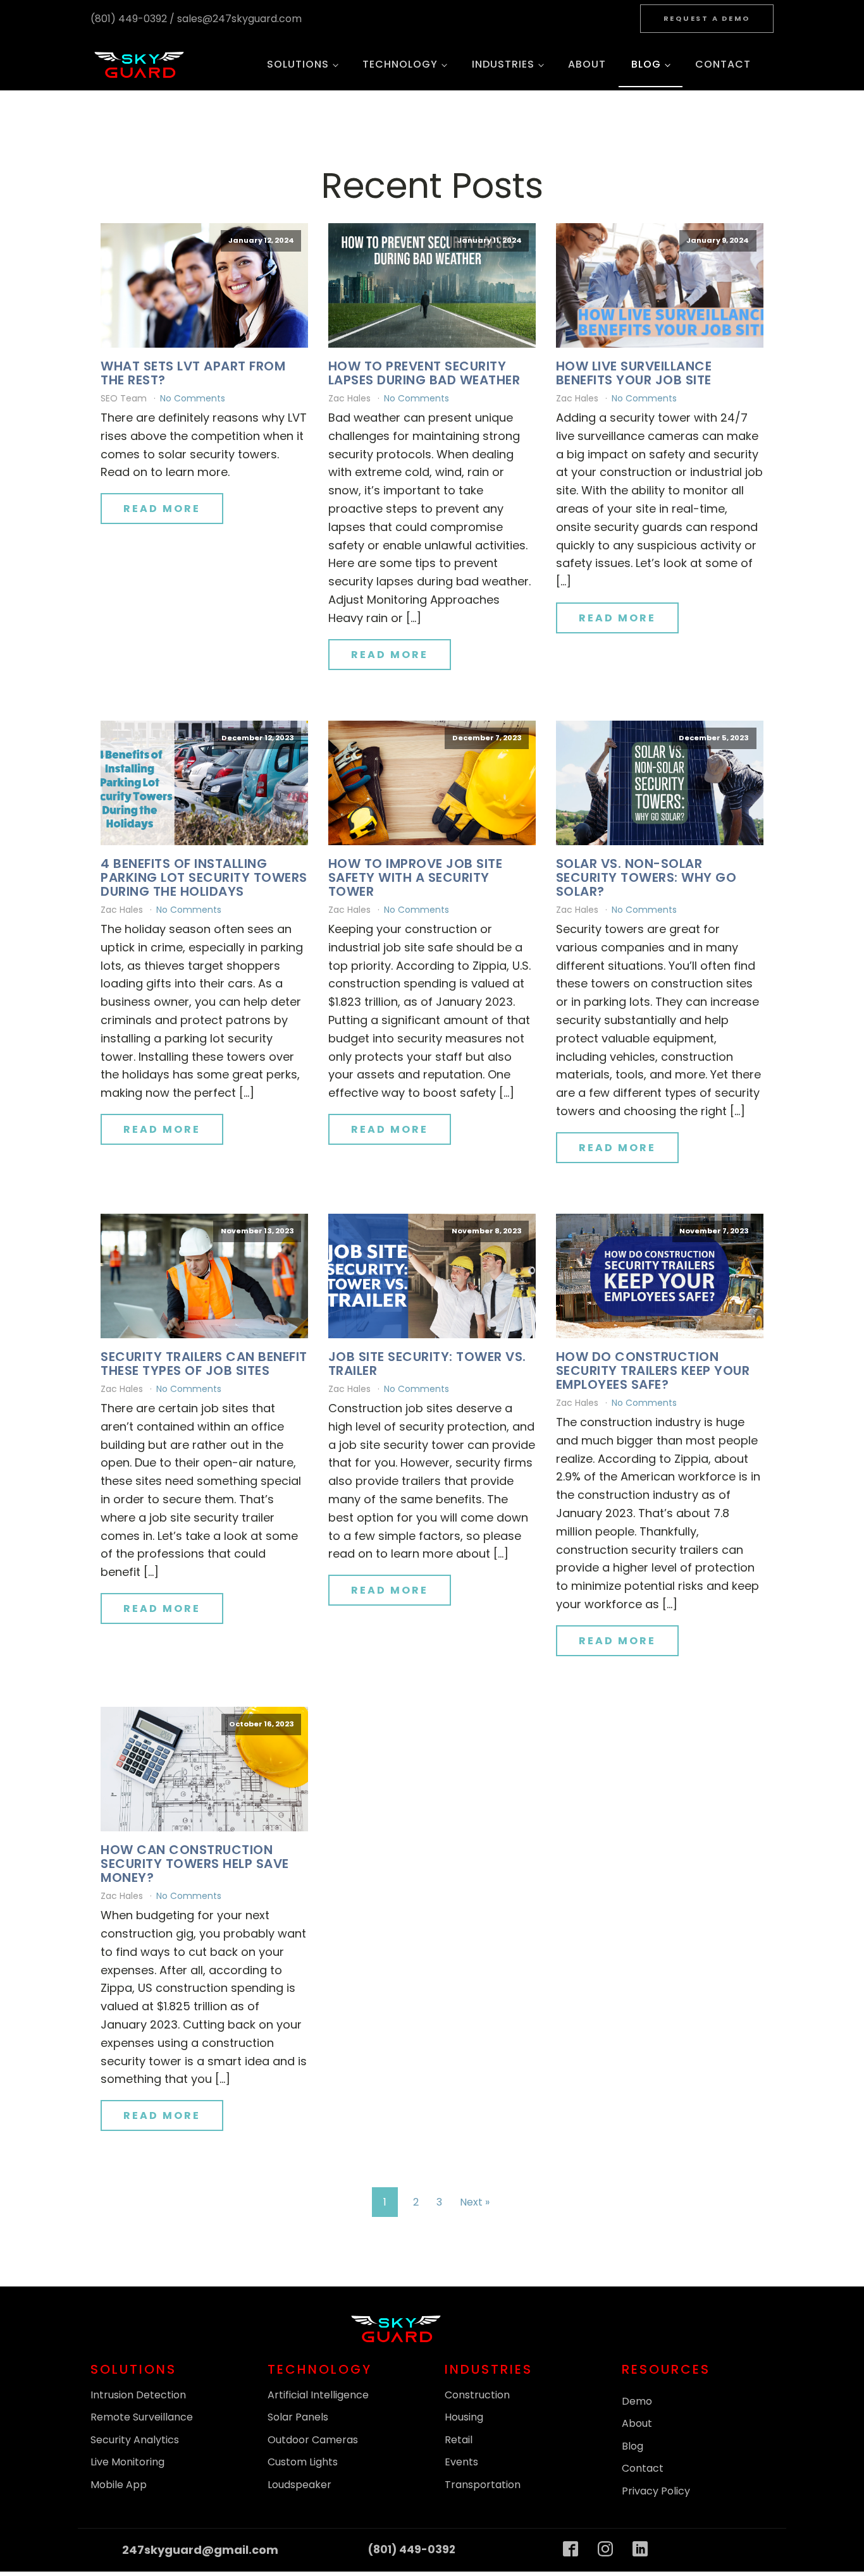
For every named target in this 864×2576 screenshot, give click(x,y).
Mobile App (119, 2485)
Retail (459, 2440)
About (587, 64)
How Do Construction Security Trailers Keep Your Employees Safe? (653, 1370)
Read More (162, 509)
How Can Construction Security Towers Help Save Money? (195, 1864)
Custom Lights (303, 2462)
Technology (400, 64)
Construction (477, 2395)
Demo (637, 2401)
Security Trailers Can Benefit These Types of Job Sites (204, 1364)
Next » (475, 2202)
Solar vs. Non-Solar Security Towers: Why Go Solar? (646, 877)
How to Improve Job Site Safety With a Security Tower (416, 877)
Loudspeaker (299, 2485)
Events (461, 2462)
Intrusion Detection (138, 2395)
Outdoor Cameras (313, 2440)
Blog (646, 64)
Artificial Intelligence (318, 2395)
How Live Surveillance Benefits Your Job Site (634, 373)
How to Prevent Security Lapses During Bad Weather (424, 373)
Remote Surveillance (142, 2417)
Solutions (298, 64)
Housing (464, 2417)
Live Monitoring (127, 2462)
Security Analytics (135, 2440)
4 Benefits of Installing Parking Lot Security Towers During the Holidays (204, 877)
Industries (503, 64)
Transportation (483, 2485)
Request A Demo (707, 18)
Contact (723, 64)
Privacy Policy (656, 2491)
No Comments (193, 398)
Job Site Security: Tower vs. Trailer (427, 1364)
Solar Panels (298, 2417)
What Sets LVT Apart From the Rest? (193, 373)
